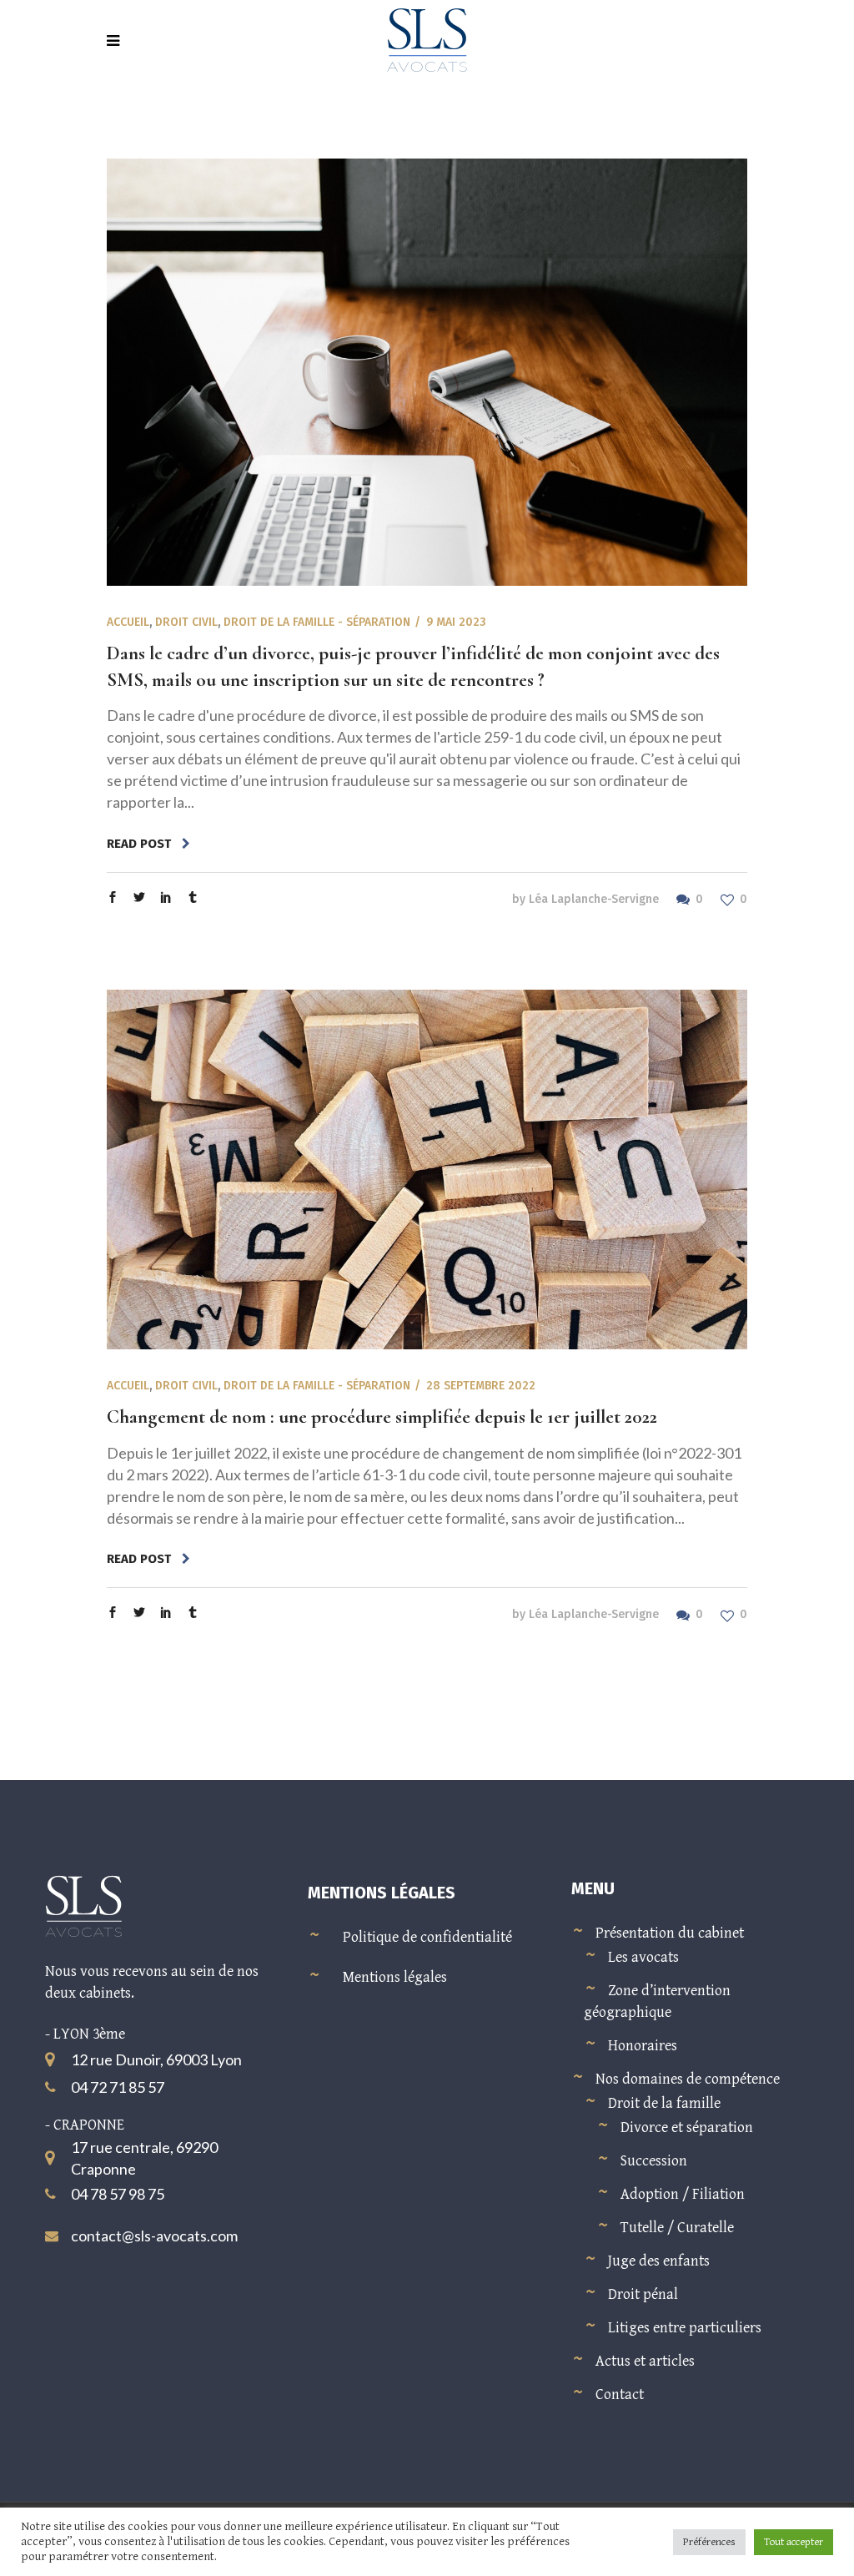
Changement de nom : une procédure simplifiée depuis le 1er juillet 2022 (382, 1417)
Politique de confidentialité (427, 1937)
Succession (654, 2161)
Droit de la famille (664, 2103)
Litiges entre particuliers (685, 2328)
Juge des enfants (659, 2261)
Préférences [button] (709, 2542)
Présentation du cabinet (670, 1933)
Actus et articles (645, 2361)
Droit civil (186, 622)
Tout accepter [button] (794, 2542)
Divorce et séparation (687, 2127)
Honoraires (643, 2046)
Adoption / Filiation (683, 2194)
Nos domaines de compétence (688, 2079)
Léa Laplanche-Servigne (594, 899)
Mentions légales (395, 1977)
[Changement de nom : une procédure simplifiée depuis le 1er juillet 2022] (427, 1170)
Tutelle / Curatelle (677, 2228)
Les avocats (643, 1957)
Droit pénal (643, 2294)
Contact (620, 2395)
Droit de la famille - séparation (317, 622)
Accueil (128, 622)
